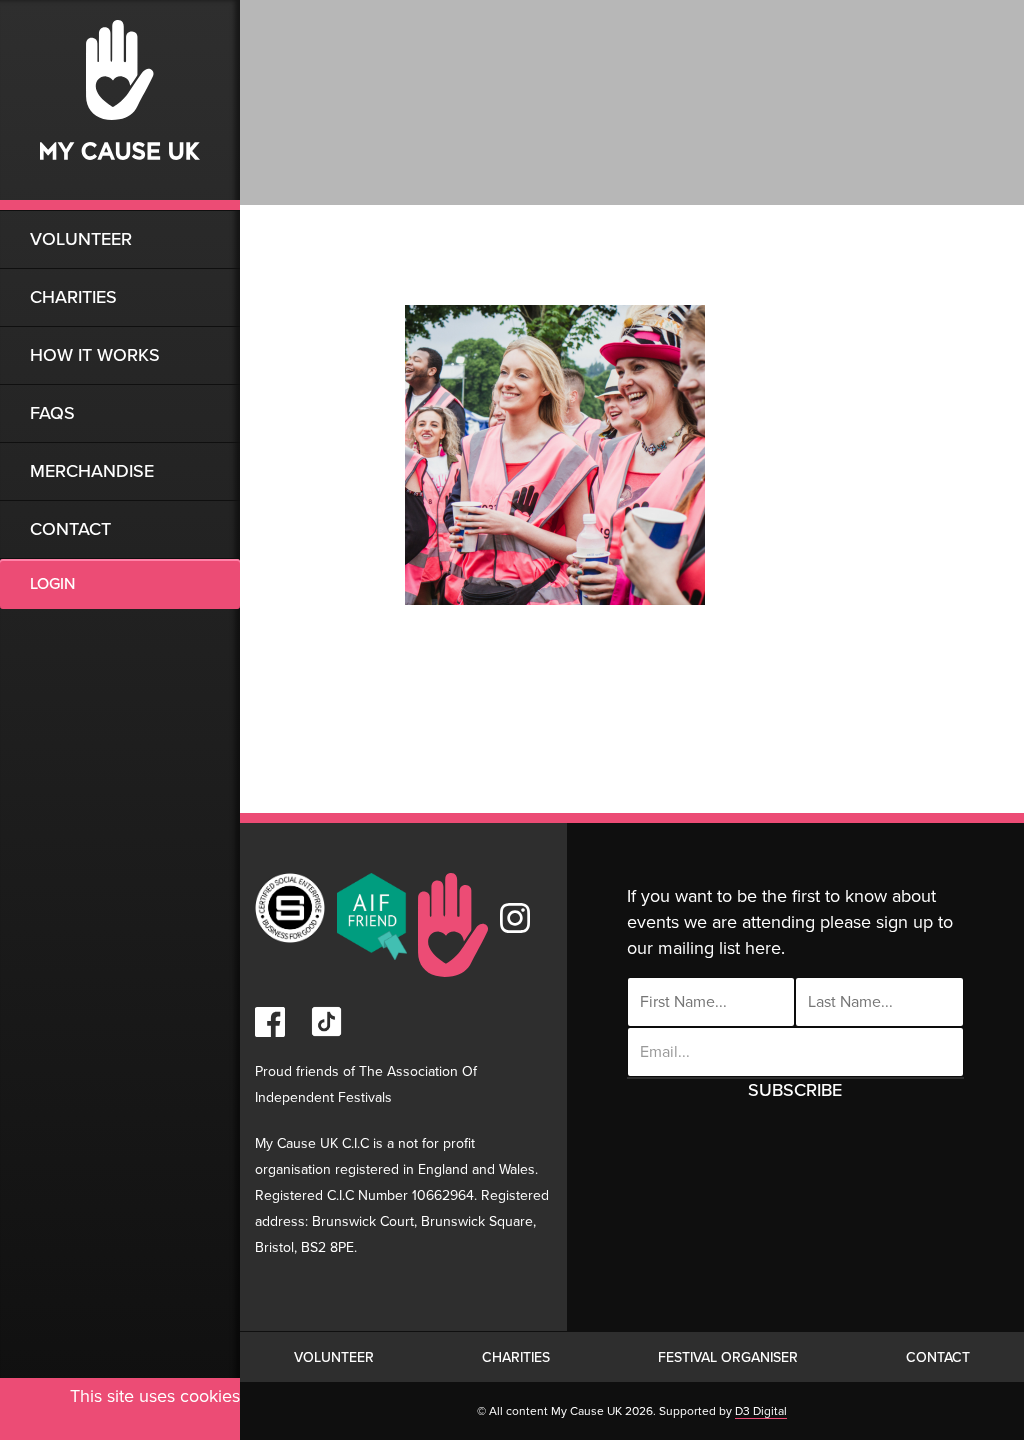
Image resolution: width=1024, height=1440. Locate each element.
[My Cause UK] (120, 105)
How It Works (95, 355)
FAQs (52, 413)
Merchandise (92, 471)
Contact (70, 529)
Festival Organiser (728, 1357)
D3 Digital (761, 1411)
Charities (73, 297)
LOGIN (52, 584)
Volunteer (81, 239)
